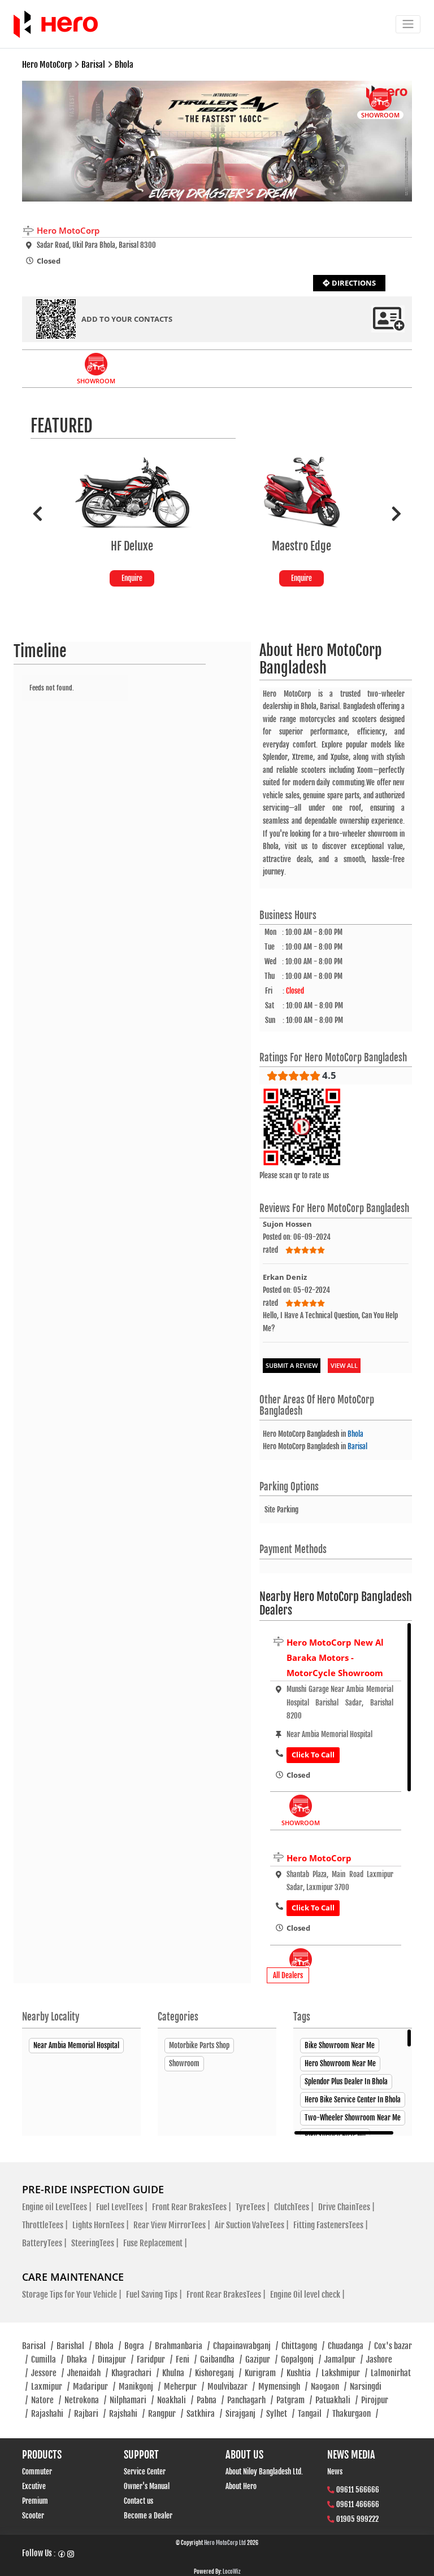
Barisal (357, 1446)
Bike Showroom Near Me (340, 2045)
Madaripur (94, 2387)
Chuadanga (349, 2346)
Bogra (138, 2346)
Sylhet (280, 2414)
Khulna (177, 2373)
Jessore (47, 2373)
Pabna (210, 2400)
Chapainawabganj (246, 2346)
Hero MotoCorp (319, 1858)
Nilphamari (132, 2400)
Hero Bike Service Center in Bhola (353, 2100)
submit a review (292, 1365)
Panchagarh (250, 2400)
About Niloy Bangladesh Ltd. (264, 2472)
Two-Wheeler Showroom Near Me (353, 2118)
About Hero (241, 2486)
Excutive (34, 2486)
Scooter (33, 2516)
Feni (186, 2359)
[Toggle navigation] (408, 24)
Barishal (74, 2346)
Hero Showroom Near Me (340, 2063)
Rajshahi (127, 2414)
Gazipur (261, 2359)
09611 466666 (358, 2504)
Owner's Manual (147, 2486)
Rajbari (90, 2414)
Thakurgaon (355, 2414)
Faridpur (155, 2359)
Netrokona (85, 2400)
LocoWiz (231, 2571)
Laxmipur (50, 2387)
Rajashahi (51, 2414)
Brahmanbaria (182, 2346)
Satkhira (204, 2414)
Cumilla (47, 2359)
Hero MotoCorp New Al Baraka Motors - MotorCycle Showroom (335, 1657)
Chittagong (303, 2346)
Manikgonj (140, 2387)
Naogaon (329, 2387)
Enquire (132, 578)
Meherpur (184, 2387)
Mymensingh (283, 2387)
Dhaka (81, 2359)
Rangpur (166, 2414)
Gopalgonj (301, 2359)
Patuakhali (337, 2400)
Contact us (138, 2501)
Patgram (294, 2400)
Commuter (37, 2472)
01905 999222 (357, 2519)
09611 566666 (358, 2490)
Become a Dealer (148, 2516)
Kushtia (302, 2373)
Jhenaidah (88, 2373)
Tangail (313, 2414)
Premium (35, 2501)
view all (344, 1365)
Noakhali (175, 2400)
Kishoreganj (218, 2373)
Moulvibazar (231, 2387)
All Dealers (288, 1975)
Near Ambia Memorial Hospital (76, 2045)
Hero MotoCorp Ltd (225, 2543)
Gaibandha (221, 2359)
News (335, 2472)
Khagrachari (135, 2373)
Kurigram (264, 2373)
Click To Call (313, 1755)
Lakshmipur (344, 2373)
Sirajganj (244, 2414)
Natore (46, 2400)
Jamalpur (344, 2359)
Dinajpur (116, 2359)
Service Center (145, 2472)
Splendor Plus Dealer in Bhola (346, 2081)
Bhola (355, 1434)
